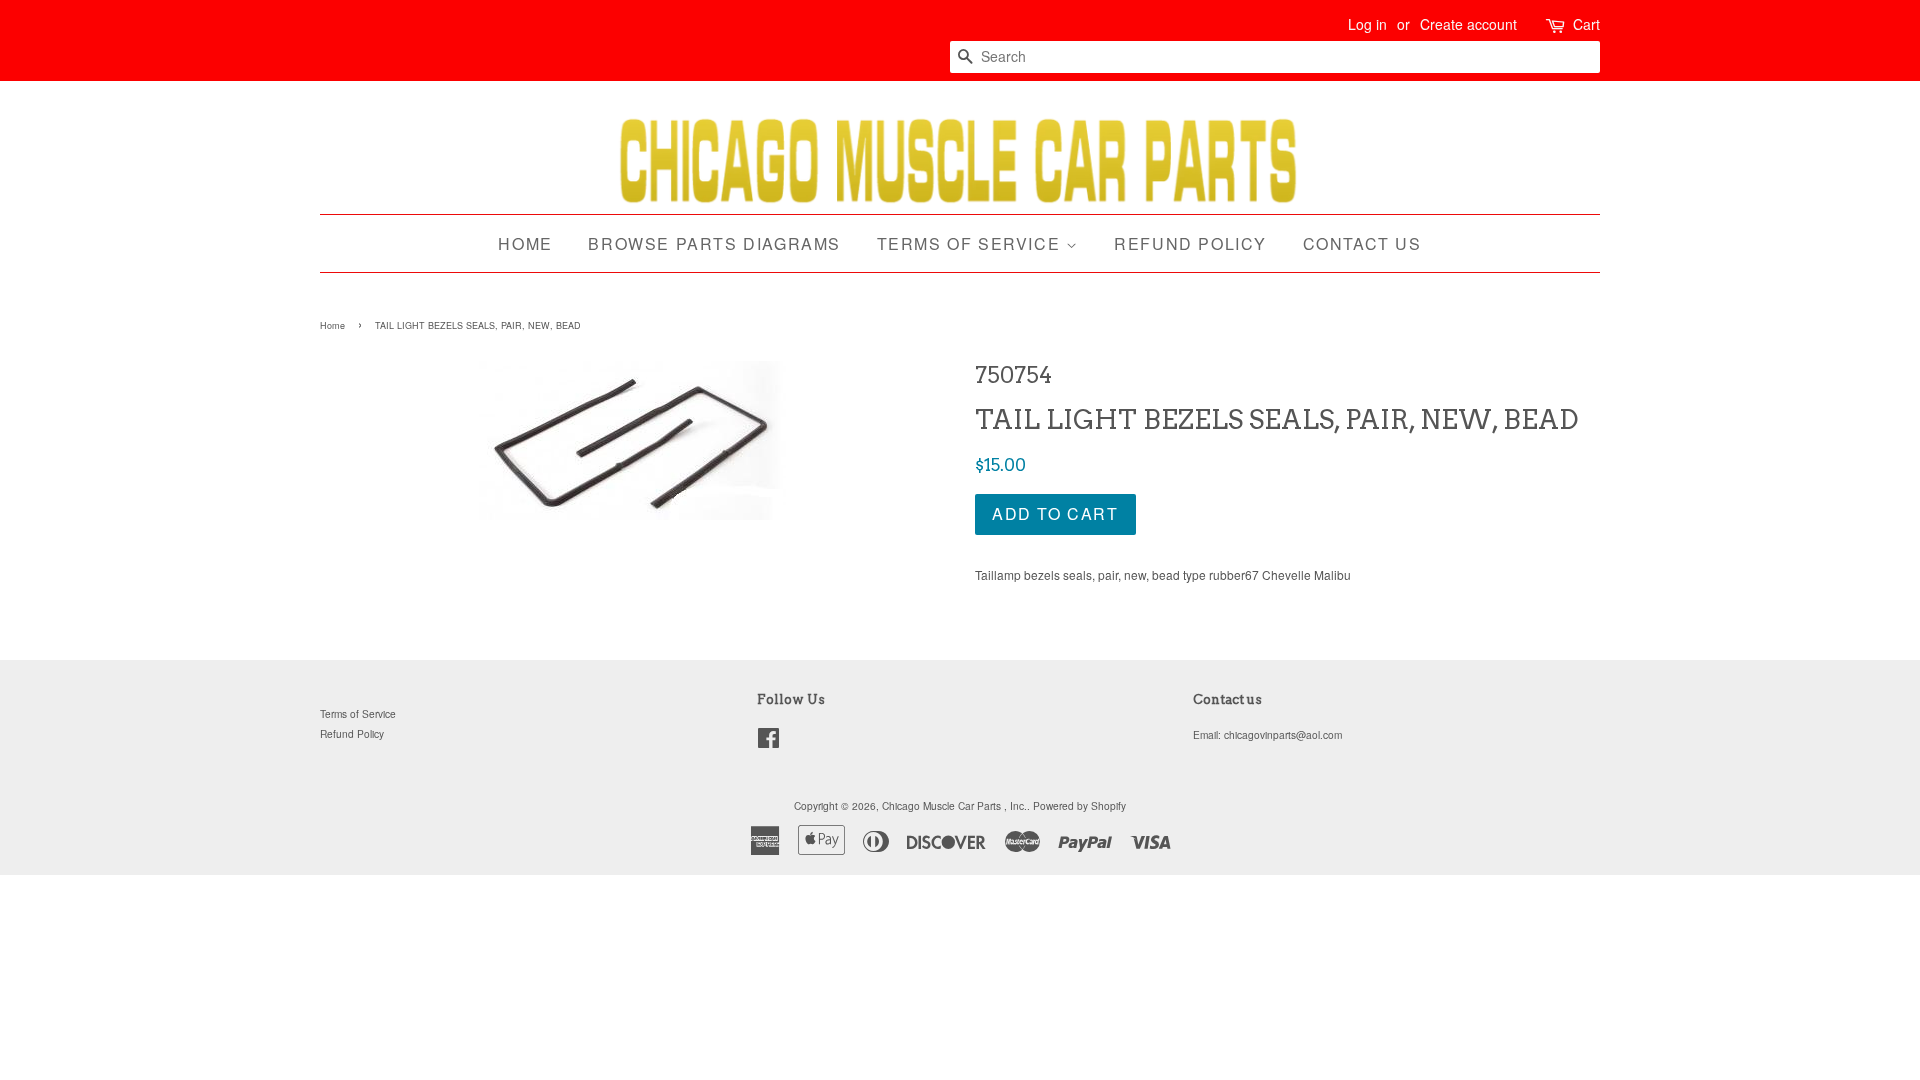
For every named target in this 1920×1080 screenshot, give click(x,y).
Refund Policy (1190, 243)
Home (525, 243)
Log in (1367, 24)
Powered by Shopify (1079, 805)
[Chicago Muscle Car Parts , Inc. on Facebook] (768, 742)
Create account (1468, 24)
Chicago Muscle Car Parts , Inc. (954, 805)
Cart (1586, 24)
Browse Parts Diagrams (714, 243)
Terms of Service (971, 243)
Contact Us (1362, 243)
